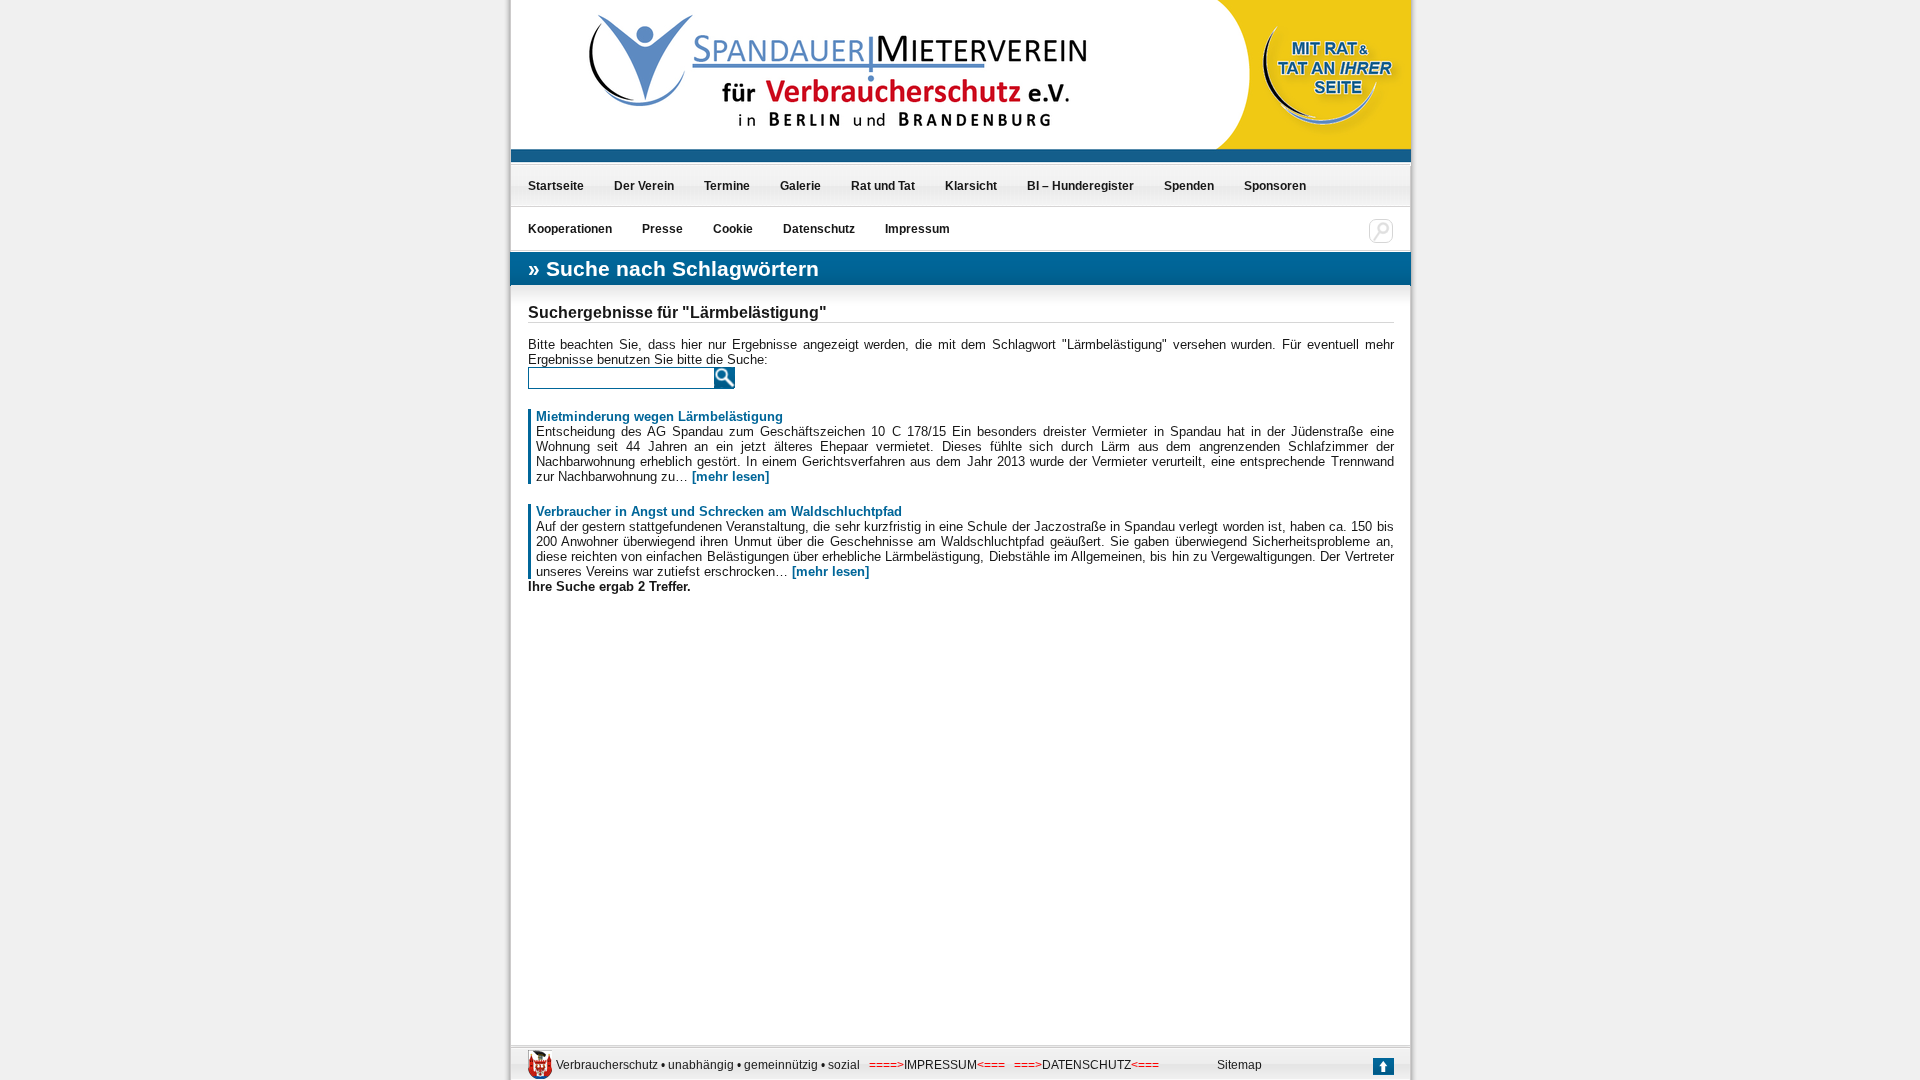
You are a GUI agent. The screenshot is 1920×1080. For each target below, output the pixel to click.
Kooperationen (570, 229)
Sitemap (1239, 1065)
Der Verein (644, 186)
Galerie (800, 186)
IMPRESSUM (940, 1065)
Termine (727, 186)
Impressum (917, 229)
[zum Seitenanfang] (1382, 1068)
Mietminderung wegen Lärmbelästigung (659, 416)
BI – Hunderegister (1080, 186)
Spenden (1189, 186)
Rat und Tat (883, 186)
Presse (662, 229)
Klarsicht (971, 186)
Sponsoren (1275, 186)
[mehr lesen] (730, 476)
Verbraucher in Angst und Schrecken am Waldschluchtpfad (719, 511)
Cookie (733, 229)
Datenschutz (819, 229)
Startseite (556, 186)
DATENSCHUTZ (1086, 1065)
